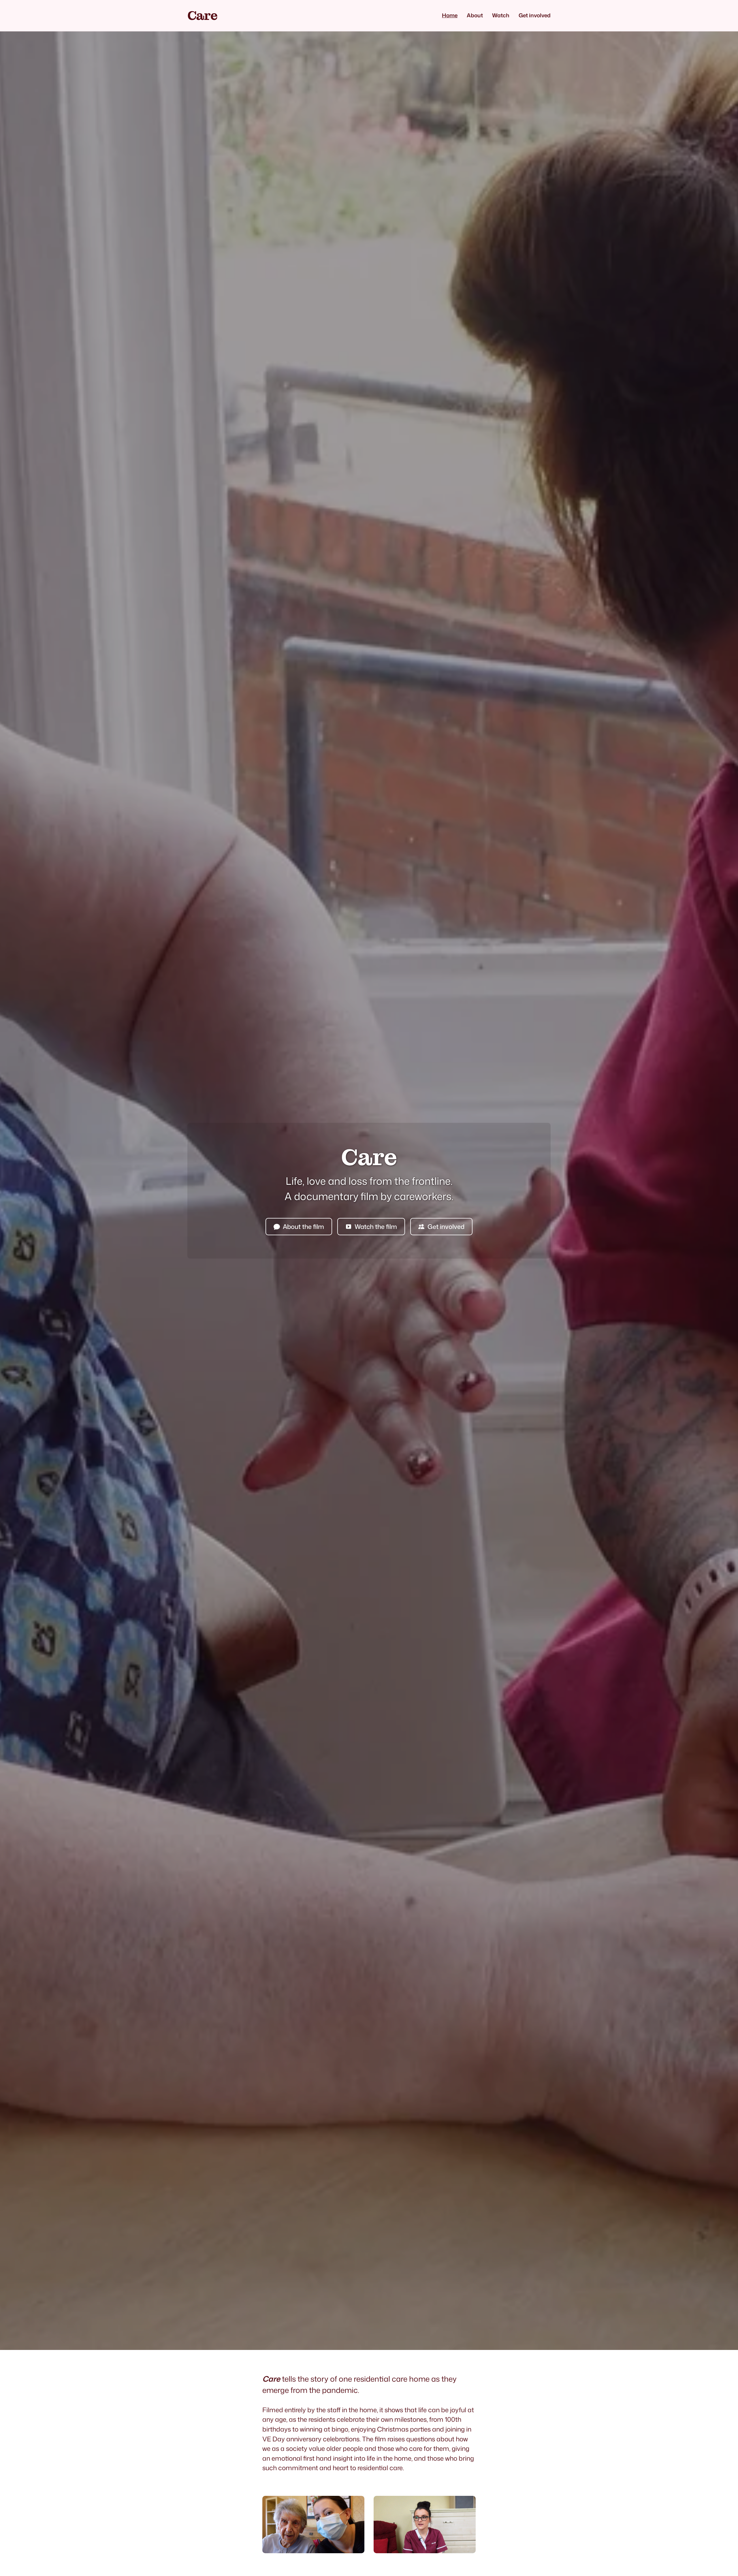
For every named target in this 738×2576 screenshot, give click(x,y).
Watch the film (376, 1226)
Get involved (446, 1226)
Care (202, 16)
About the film (303, 1226)
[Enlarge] (357, 2503)
